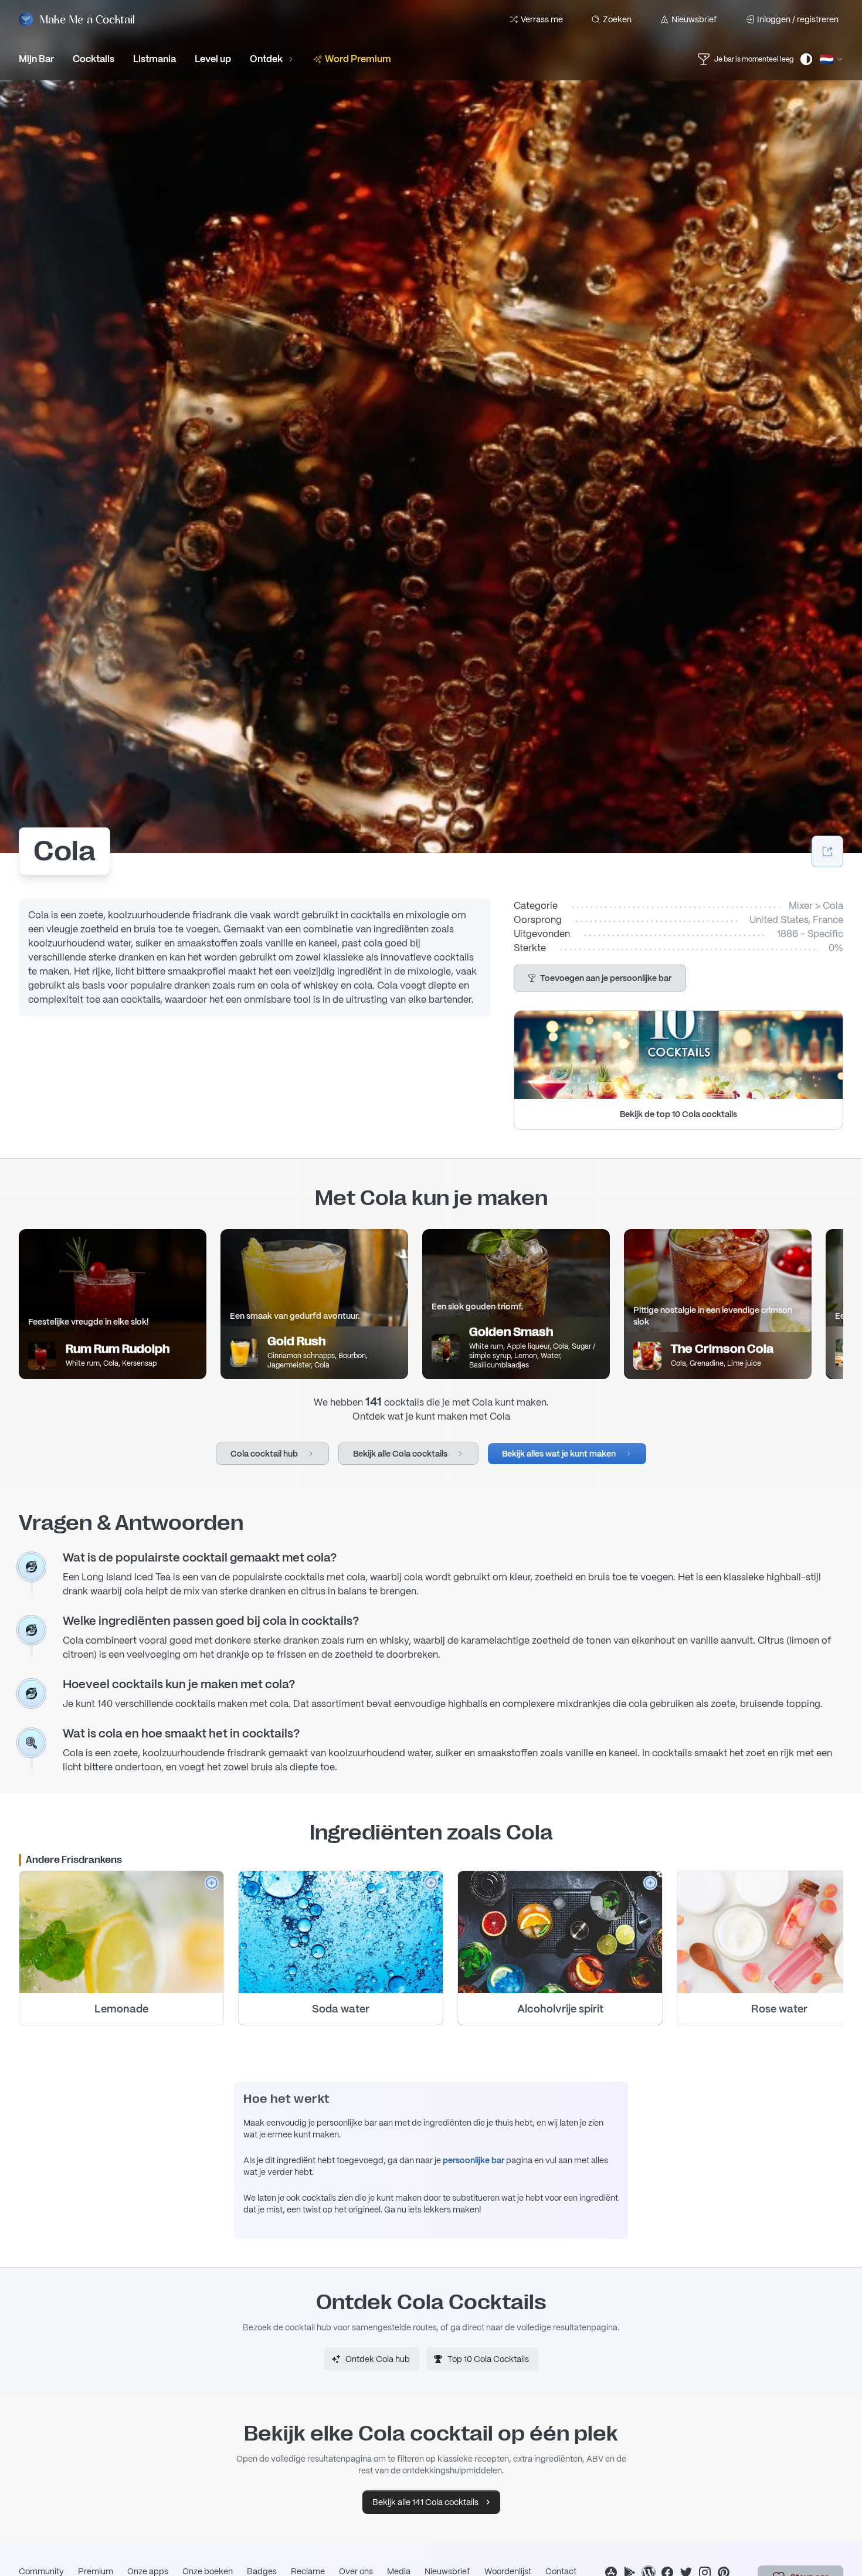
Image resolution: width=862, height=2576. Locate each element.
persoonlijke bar (474, 2160)
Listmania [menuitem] (155, 59)
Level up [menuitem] (213, 59)
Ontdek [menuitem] (266, 59)
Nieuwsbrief (694, 19)
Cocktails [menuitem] (94, 59)
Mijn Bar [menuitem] (36, 59)
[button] (600, 978)
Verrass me (542, 19)
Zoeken (617, 19)
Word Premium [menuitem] (358, 59)
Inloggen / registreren (798, 19)
